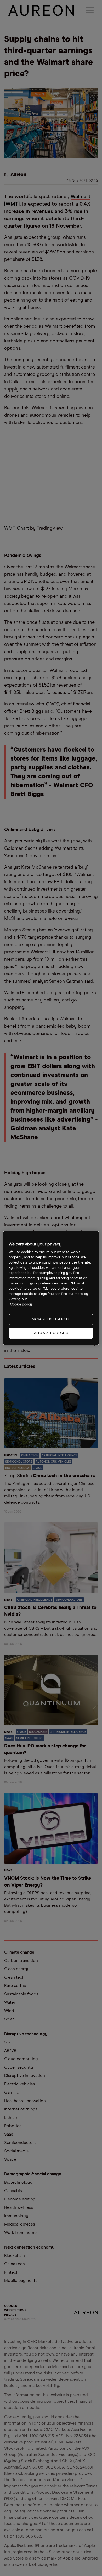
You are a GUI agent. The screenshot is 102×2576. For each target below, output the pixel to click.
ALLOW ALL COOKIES (51, 1333)
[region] (51, 1288)
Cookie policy (21, 1304)
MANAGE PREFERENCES (51, 1319)
